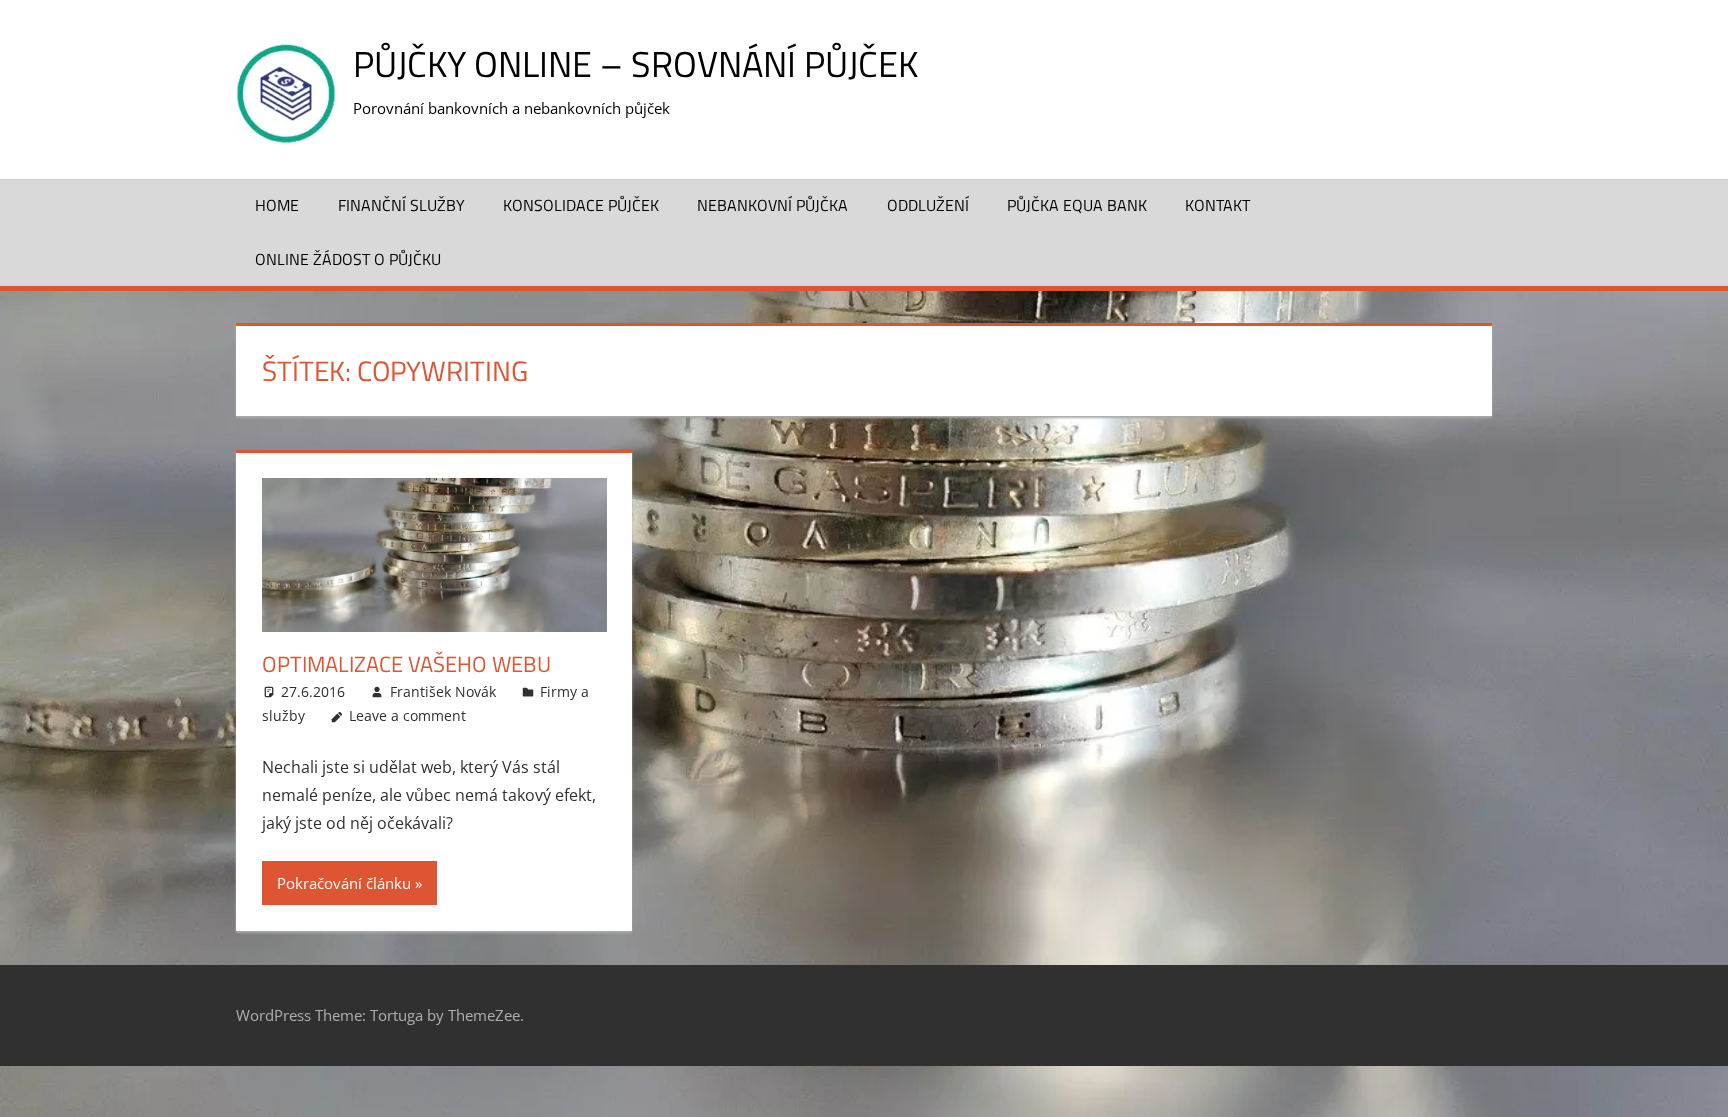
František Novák (443, 691)
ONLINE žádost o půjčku (348, 259)
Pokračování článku (344, 883)
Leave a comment (407, 715)
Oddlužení (928, 205)
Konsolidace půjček (581, 205)
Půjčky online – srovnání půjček (635, 63)
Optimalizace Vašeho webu (406, 664)
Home (277, 205)
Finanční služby (401, 205)
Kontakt (1217, 205)
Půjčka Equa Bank (1077, 205)
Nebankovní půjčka (772, 205)
